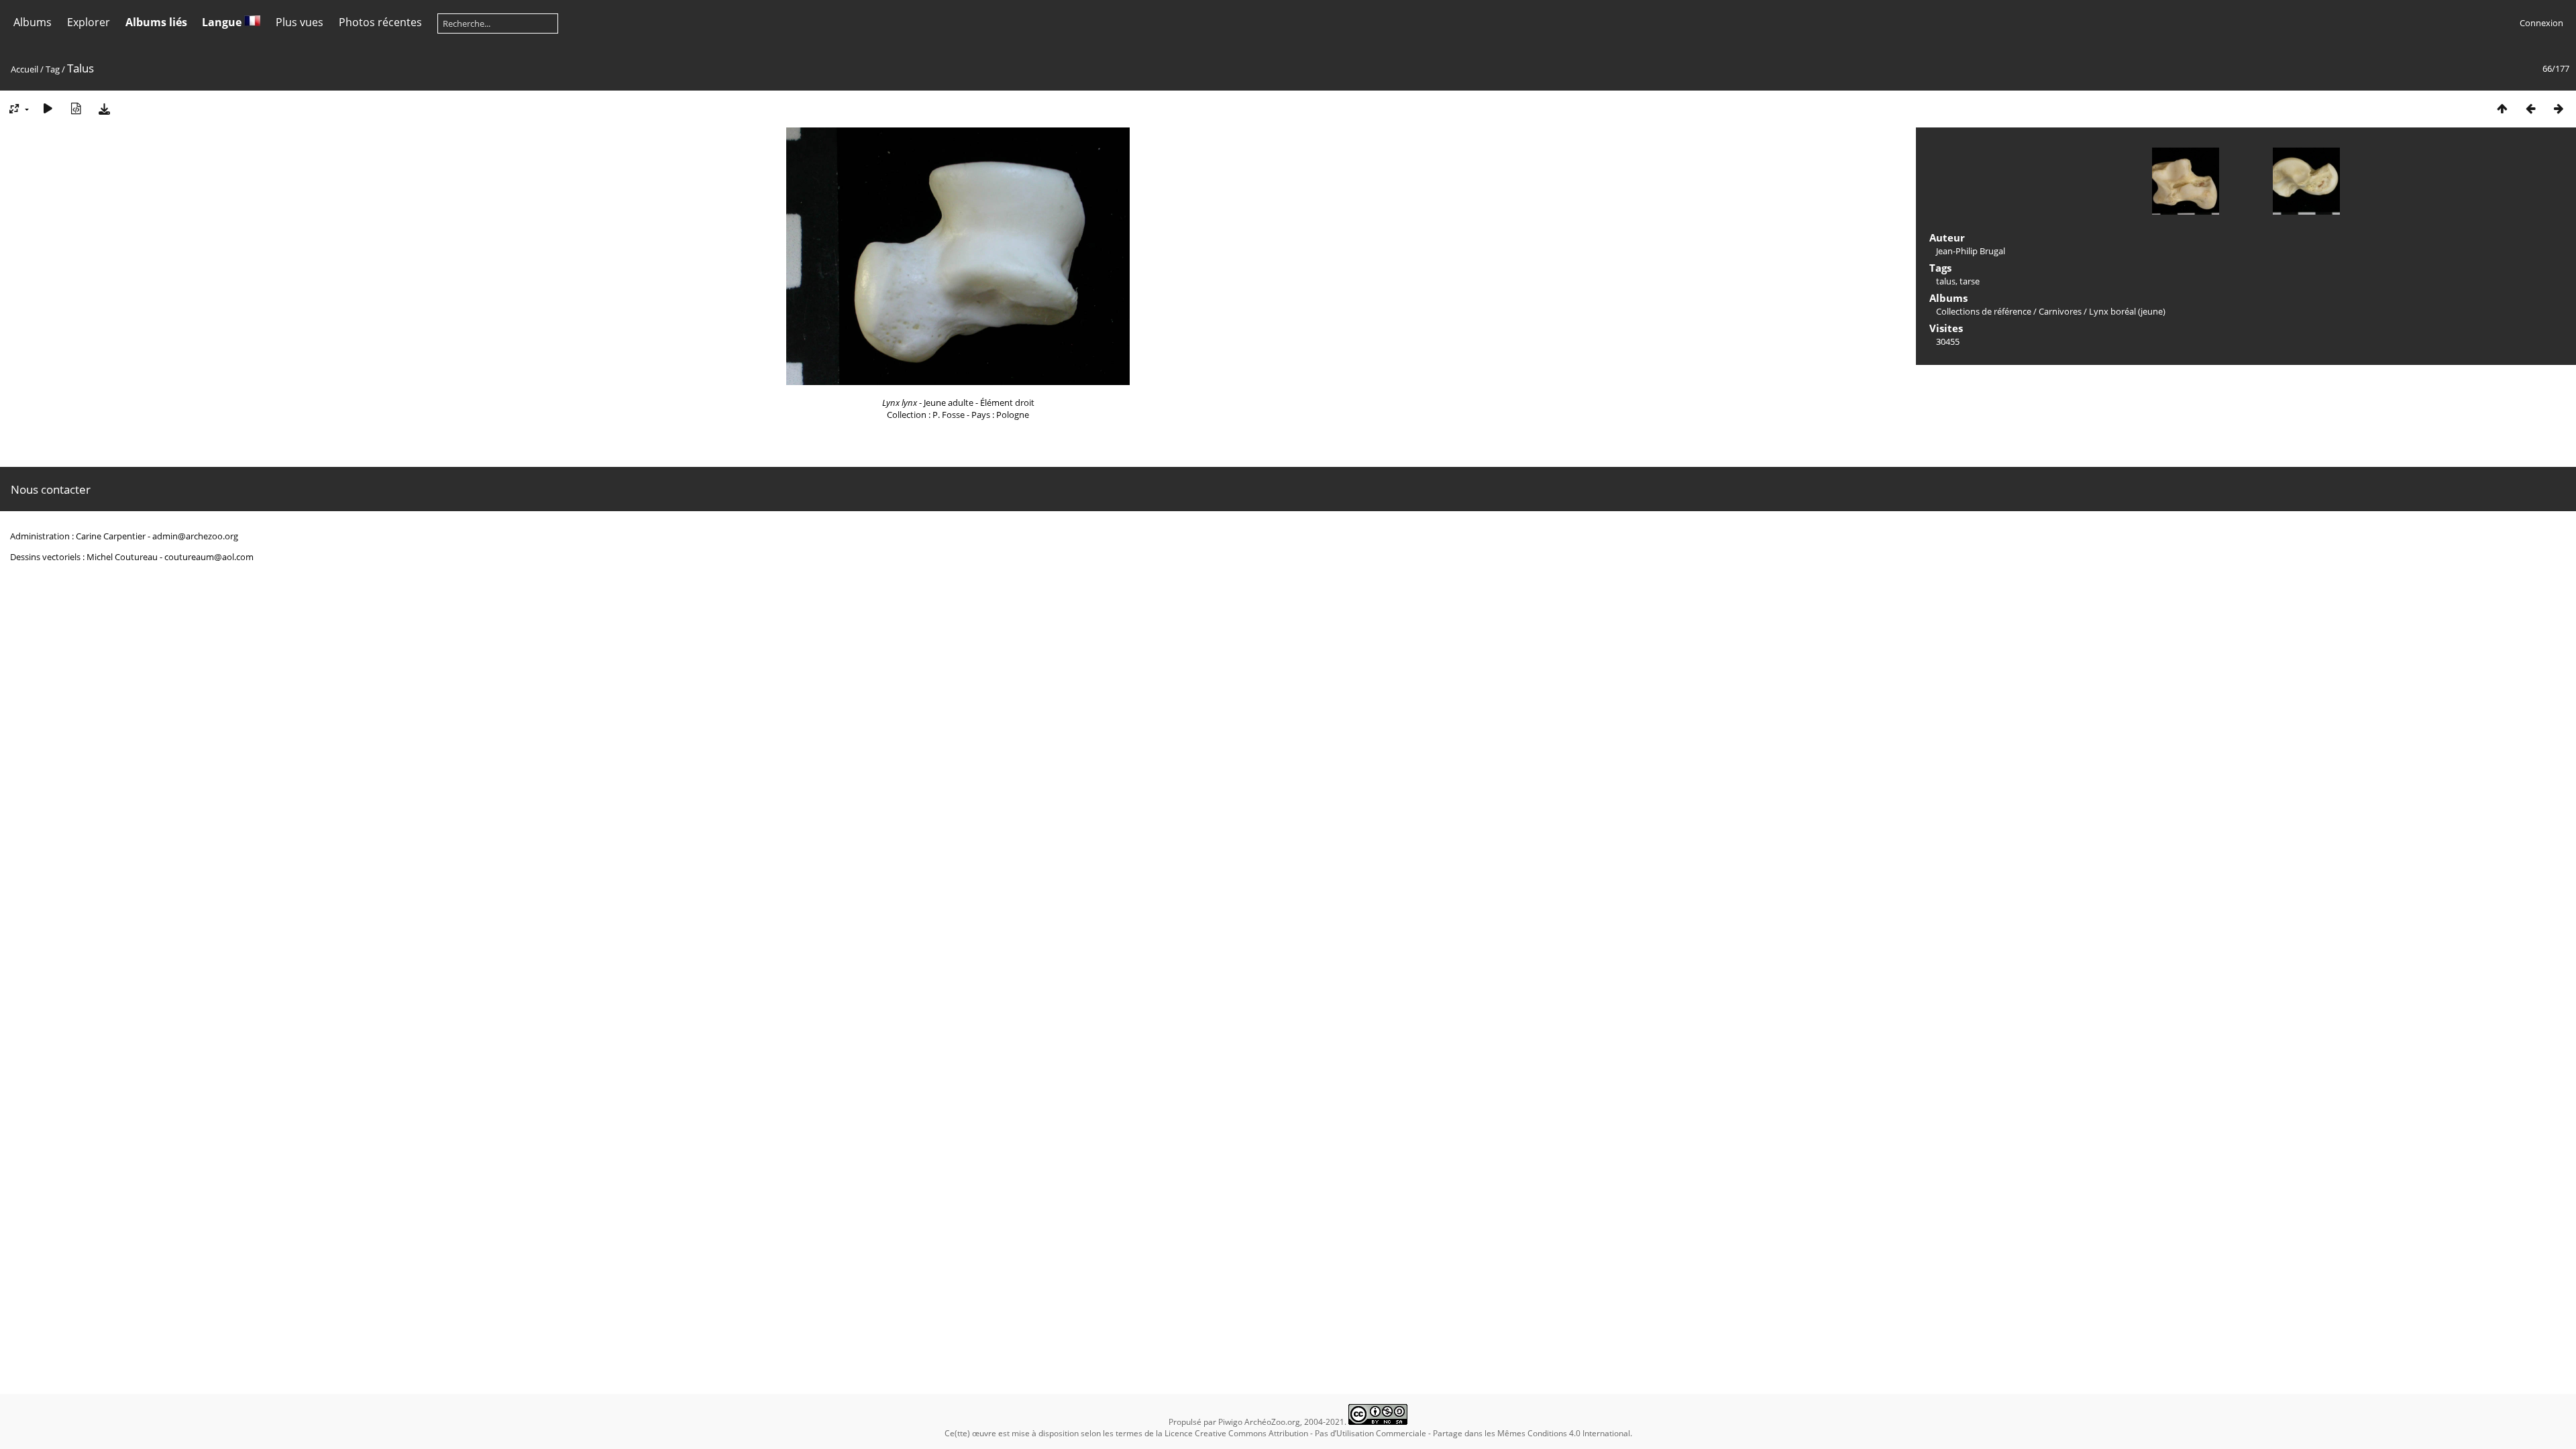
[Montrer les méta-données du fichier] (76, 108)
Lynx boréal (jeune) (2127, 311)
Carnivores (2060, 311)
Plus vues (300, 22)
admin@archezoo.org (195, 536)
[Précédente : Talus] (2530, 108)
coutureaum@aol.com (209, 557)
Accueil (24, 69)
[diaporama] (48, 108)
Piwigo (1230, 1422)
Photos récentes (380, 22)
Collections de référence (1984, 311)
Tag (53, 69)
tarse (1970, 281)
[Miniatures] (2502, 108)
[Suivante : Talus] (2559, 108)
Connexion (2541, 23)
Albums (33, 22)
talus (1946, 281)
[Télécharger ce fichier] (104, 108)
